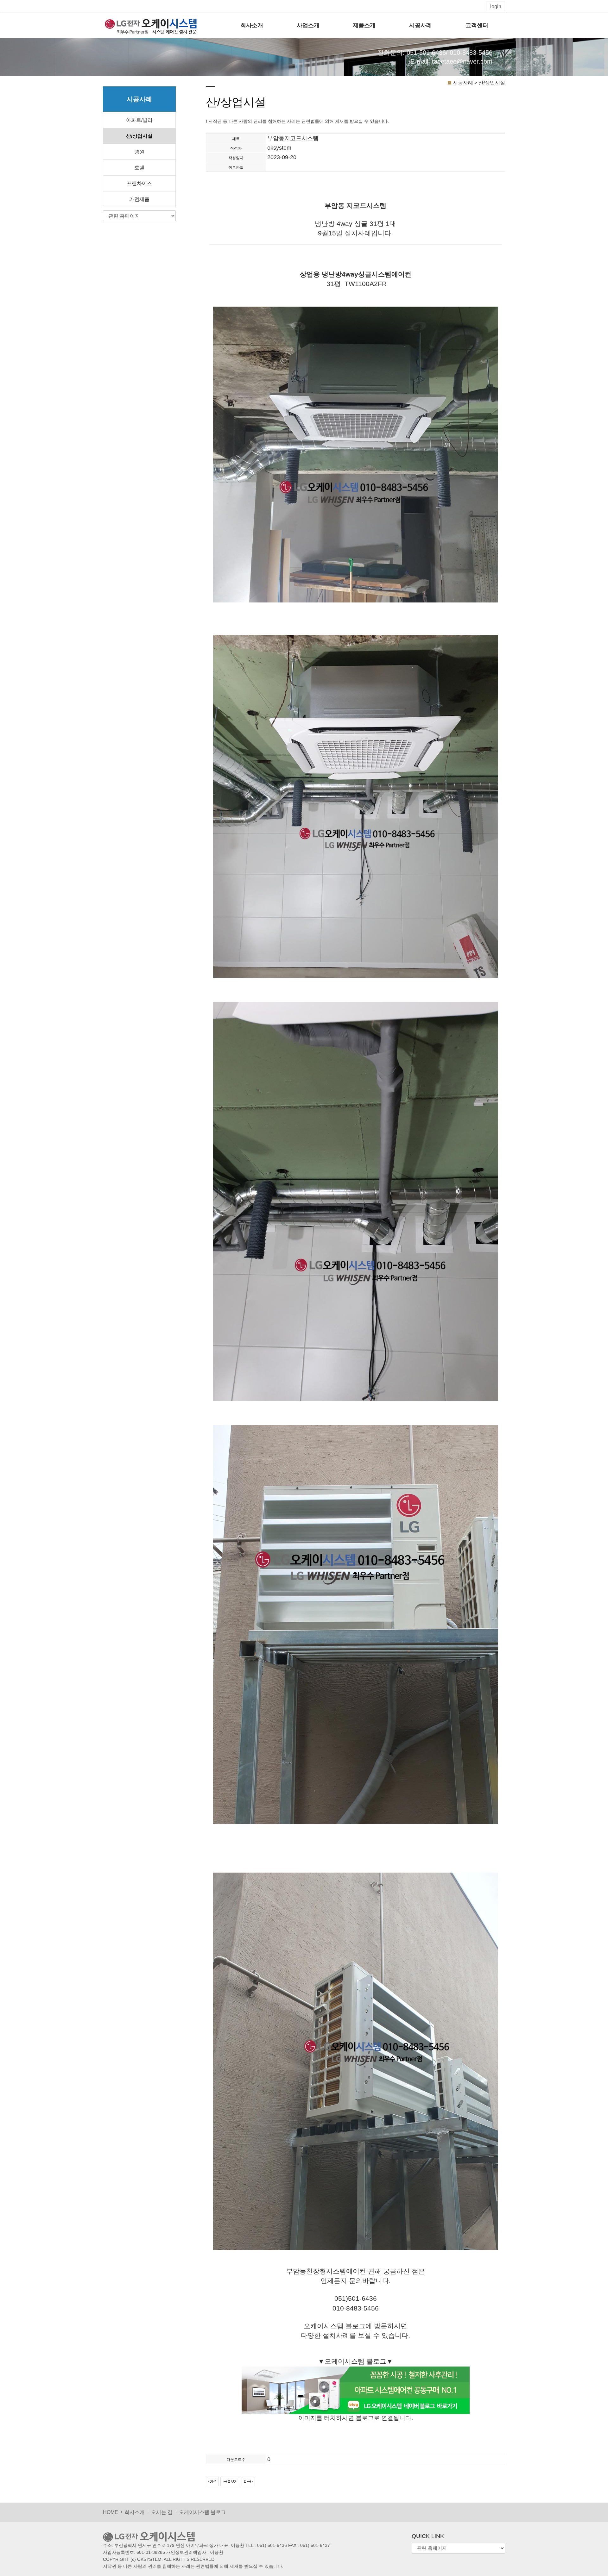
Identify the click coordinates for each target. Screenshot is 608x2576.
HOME (111, 2512)
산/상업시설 (139, 136)
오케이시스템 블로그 (202, 2512)
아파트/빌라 (139, 120)
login (496, 6)
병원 (139, 152)
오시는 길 (162, 2512)
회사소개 (252, 25)
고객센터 (477, 25)
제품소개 (364, 25)
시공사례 (421, 25)
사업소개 (308, 25)
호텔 (139, 168)
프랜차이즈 (139, 183)
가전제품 (139, 199)
